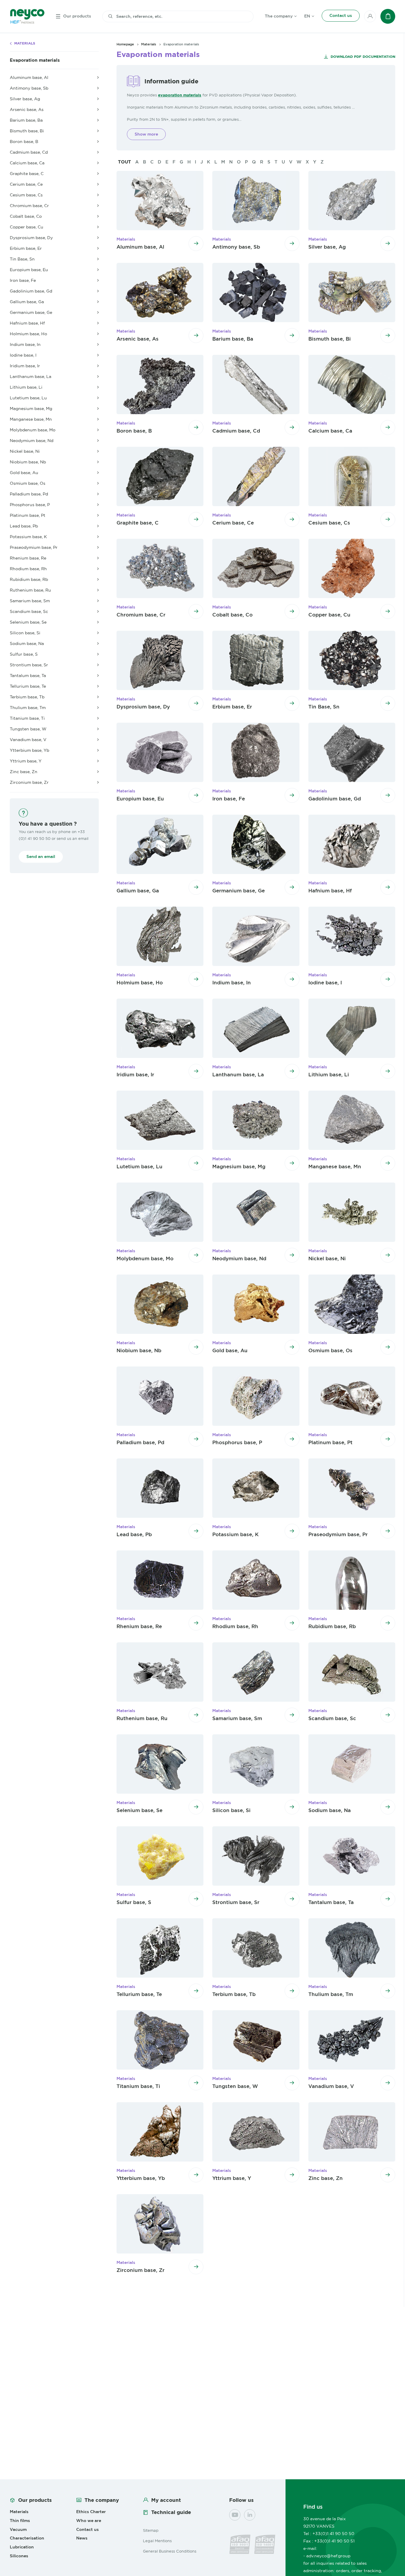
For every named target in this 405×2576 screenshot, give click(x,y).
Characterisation (27, 2538)
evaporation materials (180, 95)
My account (166, 2500)
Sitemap (151, 2530)
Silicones (19, 2556)
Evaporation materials (35, 60)
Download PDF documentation (362, 57)
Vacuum (18, 2529)
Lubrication (22, 2547)
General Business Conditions (170, 2551)
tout (125, 162)
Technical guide (171, 2512)
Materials (25, 43)
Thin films (20, 2521)
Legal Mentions (157, 2541)
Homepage (125, 44)
